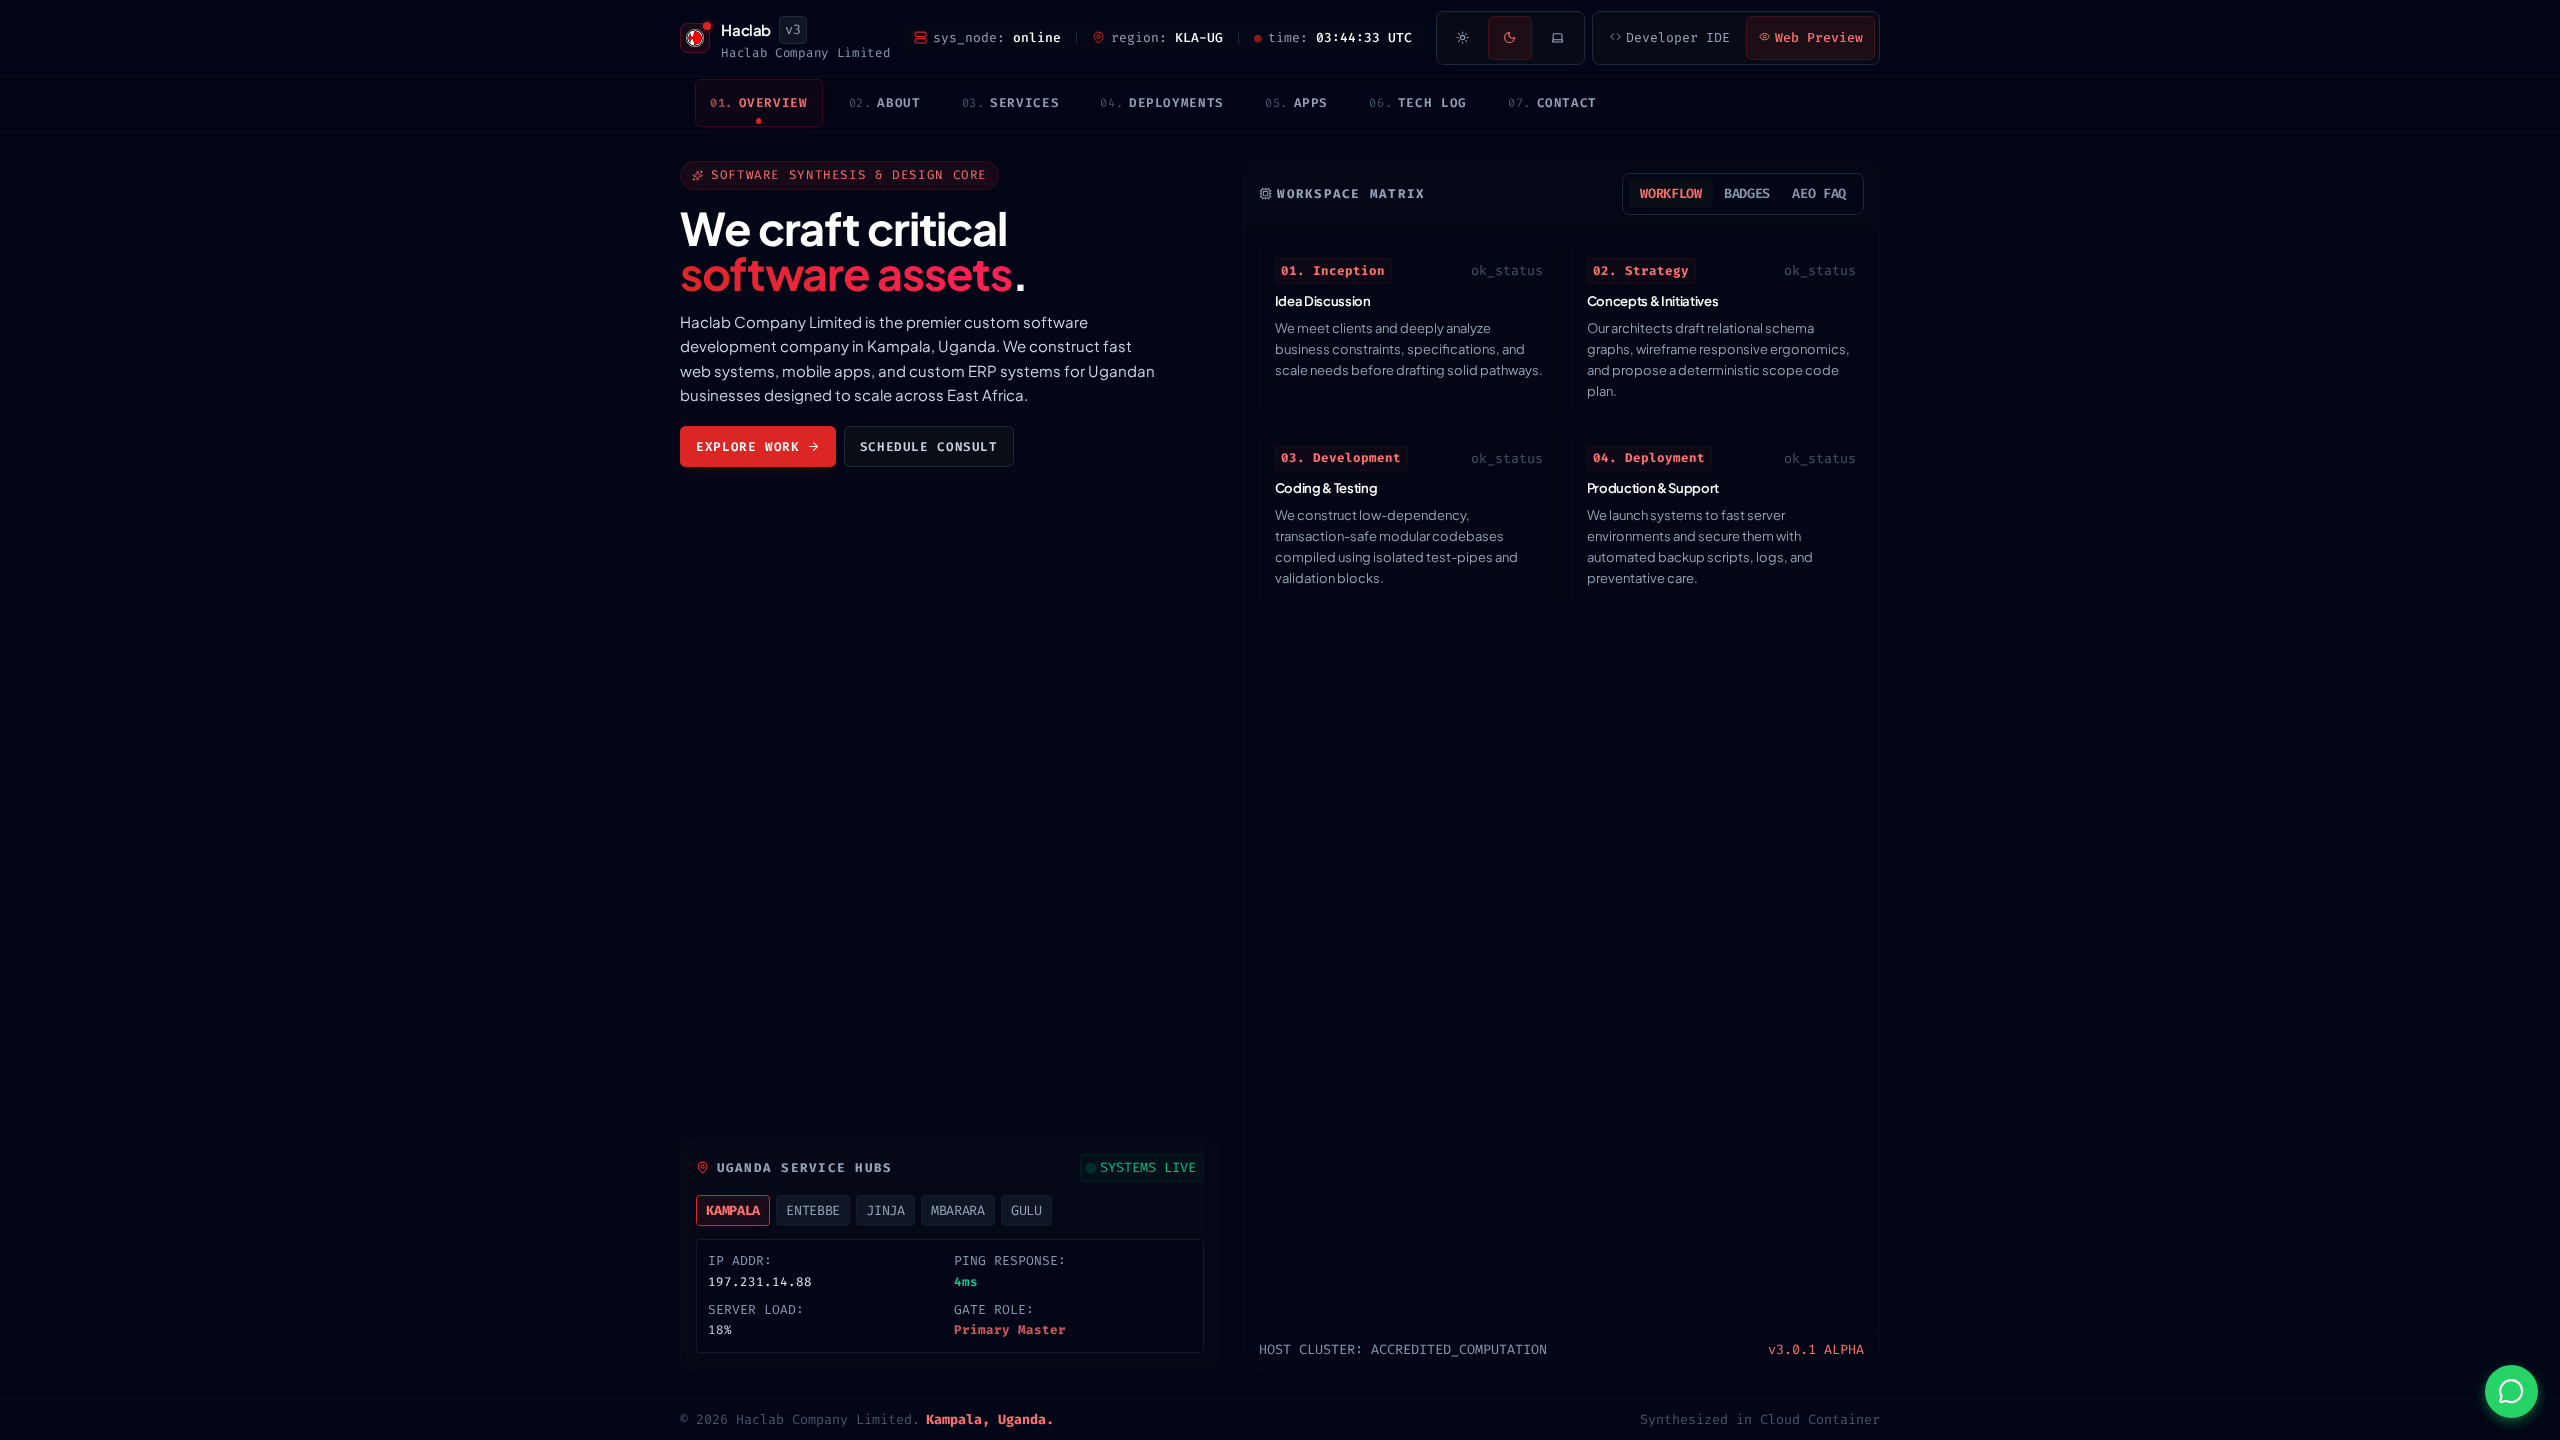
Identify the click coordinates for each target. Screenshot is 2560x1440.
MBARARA (958, 1210)
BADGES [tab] (1747, 193)
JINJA (885, 1210)
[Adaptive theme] (1558, 38)
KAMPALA (733, 1210)
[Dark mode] (1510, 38)
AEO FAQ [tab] (1819, 193)
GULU (1026, 1210)
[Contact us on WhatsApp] (2511, 1391)
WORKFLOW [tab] (1670, 193)
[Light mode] (1462, 38)
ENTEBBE (813, 1210)
